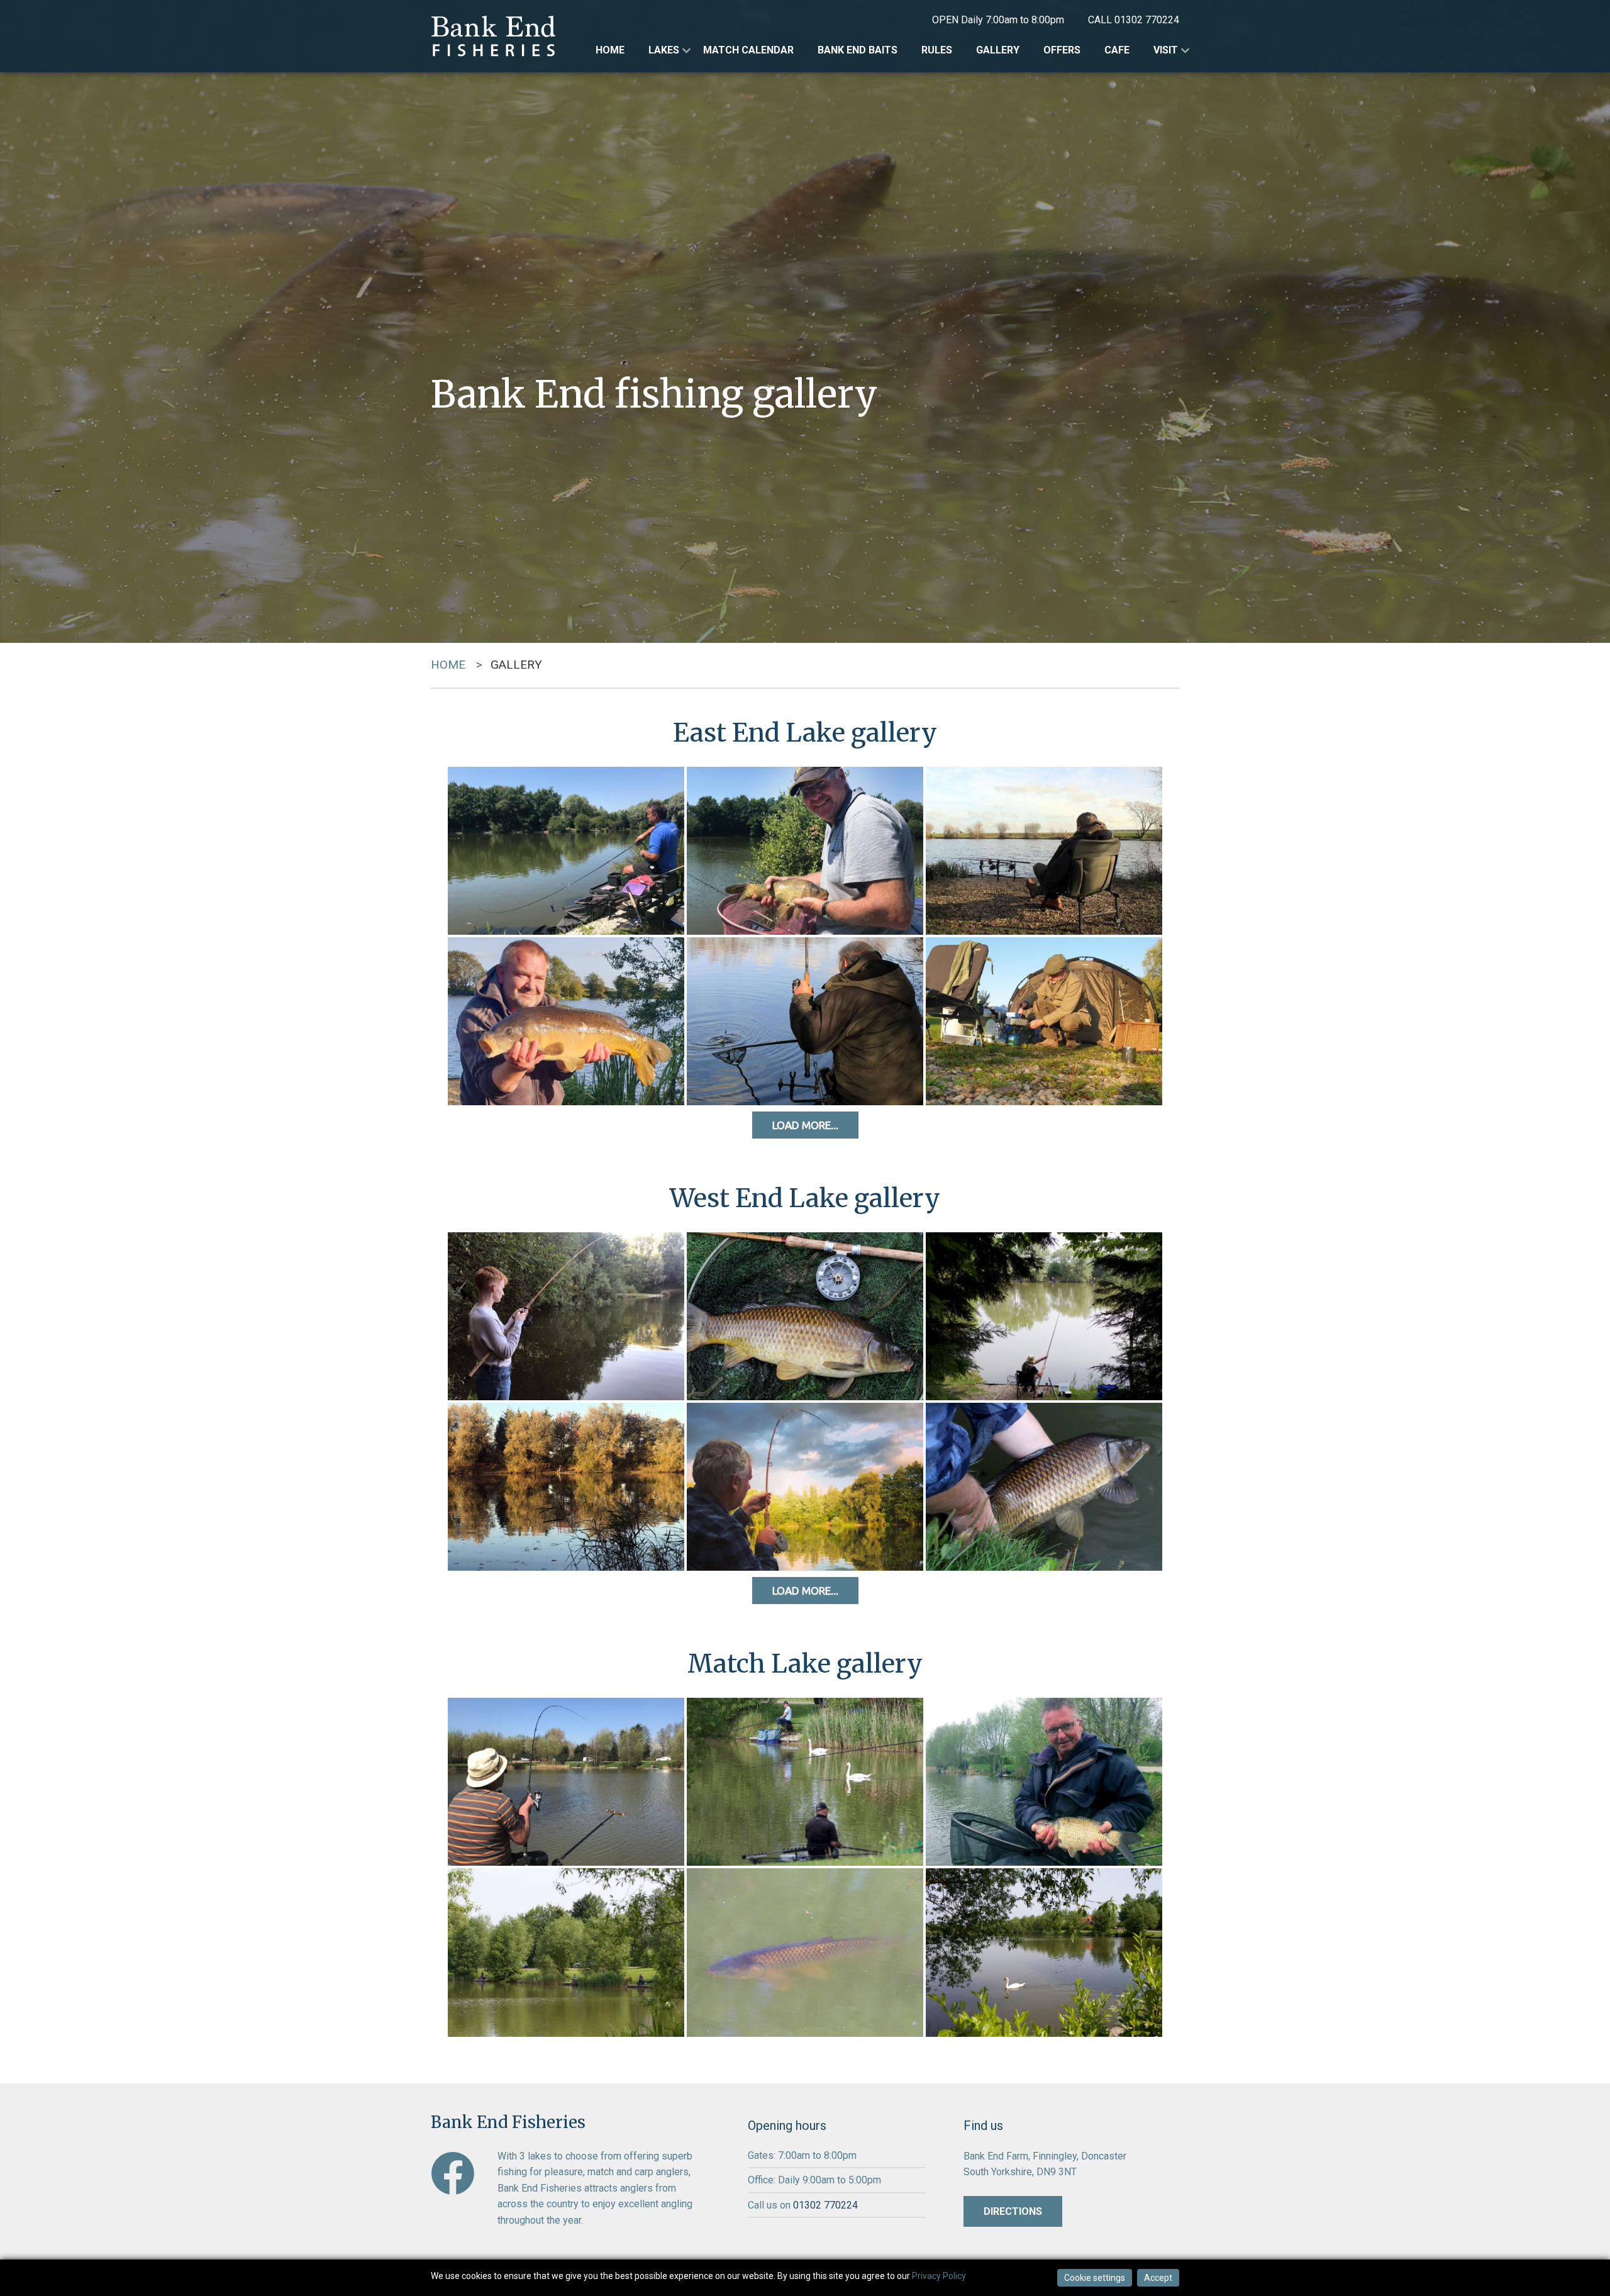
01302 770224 (1147, 20)
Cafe (1117, 50)
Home (610, 50)
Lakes (664, 50)
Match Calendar (748, 50)
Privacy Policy (939, 2276)
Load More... (805, 1125)
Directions (1013, 2211)
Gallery (998, 50)
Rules (937, 50)
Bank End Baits (858, 50)
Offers (1062, 50)
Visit (1166, 50)
